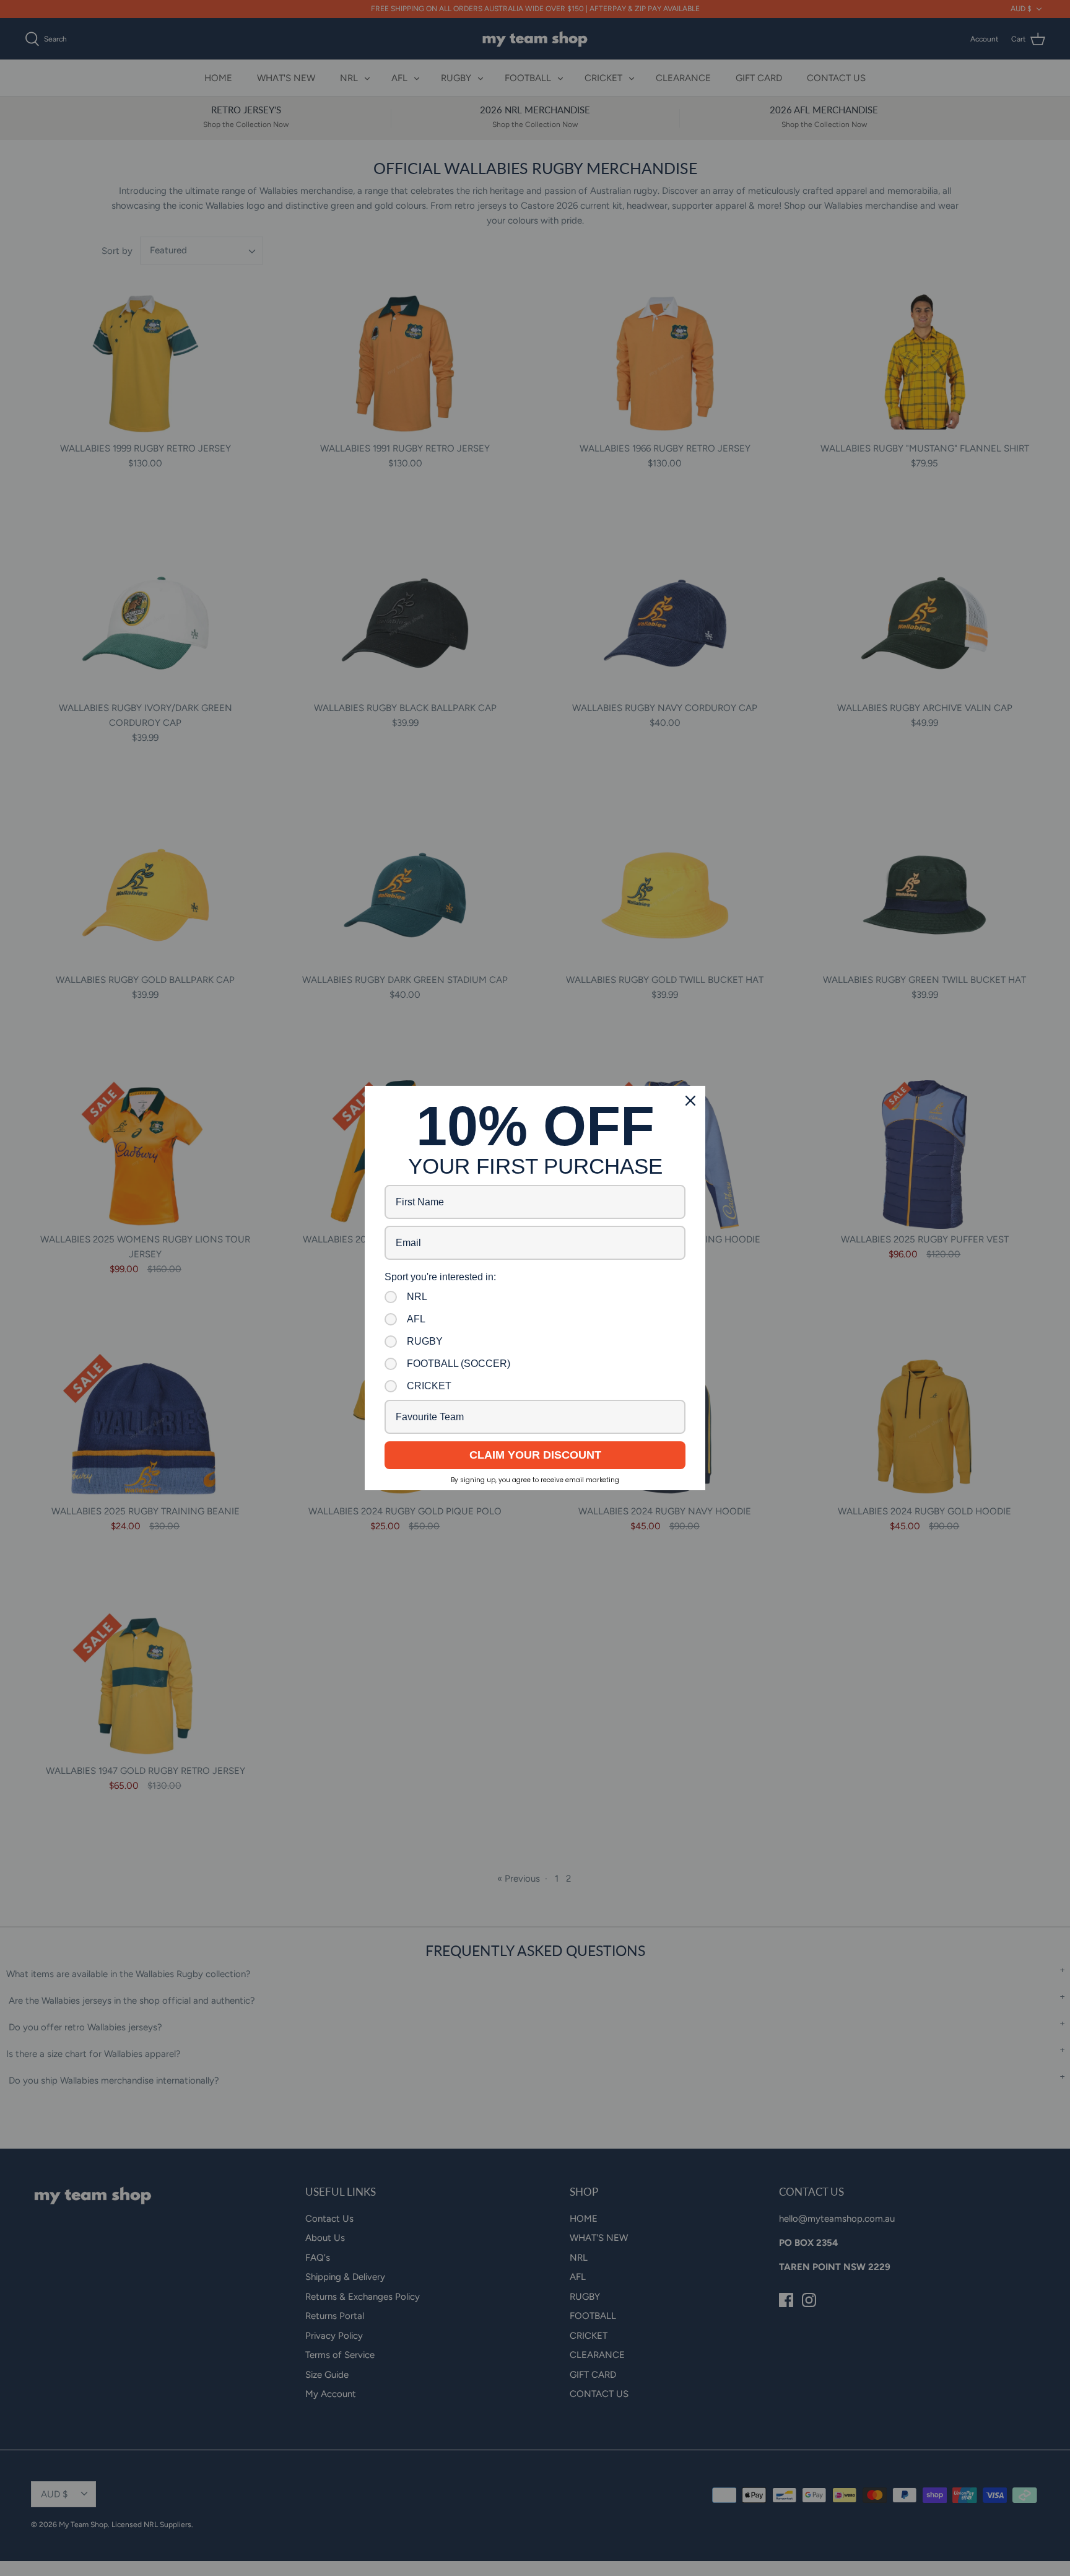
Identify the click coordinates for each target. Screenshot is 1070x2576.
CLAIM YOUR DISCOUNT (535, 1455)
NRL (417, 1297)
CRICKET (429, 1386)
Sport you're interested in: (440, 1277)
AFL (416, 1319)
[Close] (690, 1101)
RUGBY (425, 1341)
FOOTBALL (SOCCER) (459, 1364)
